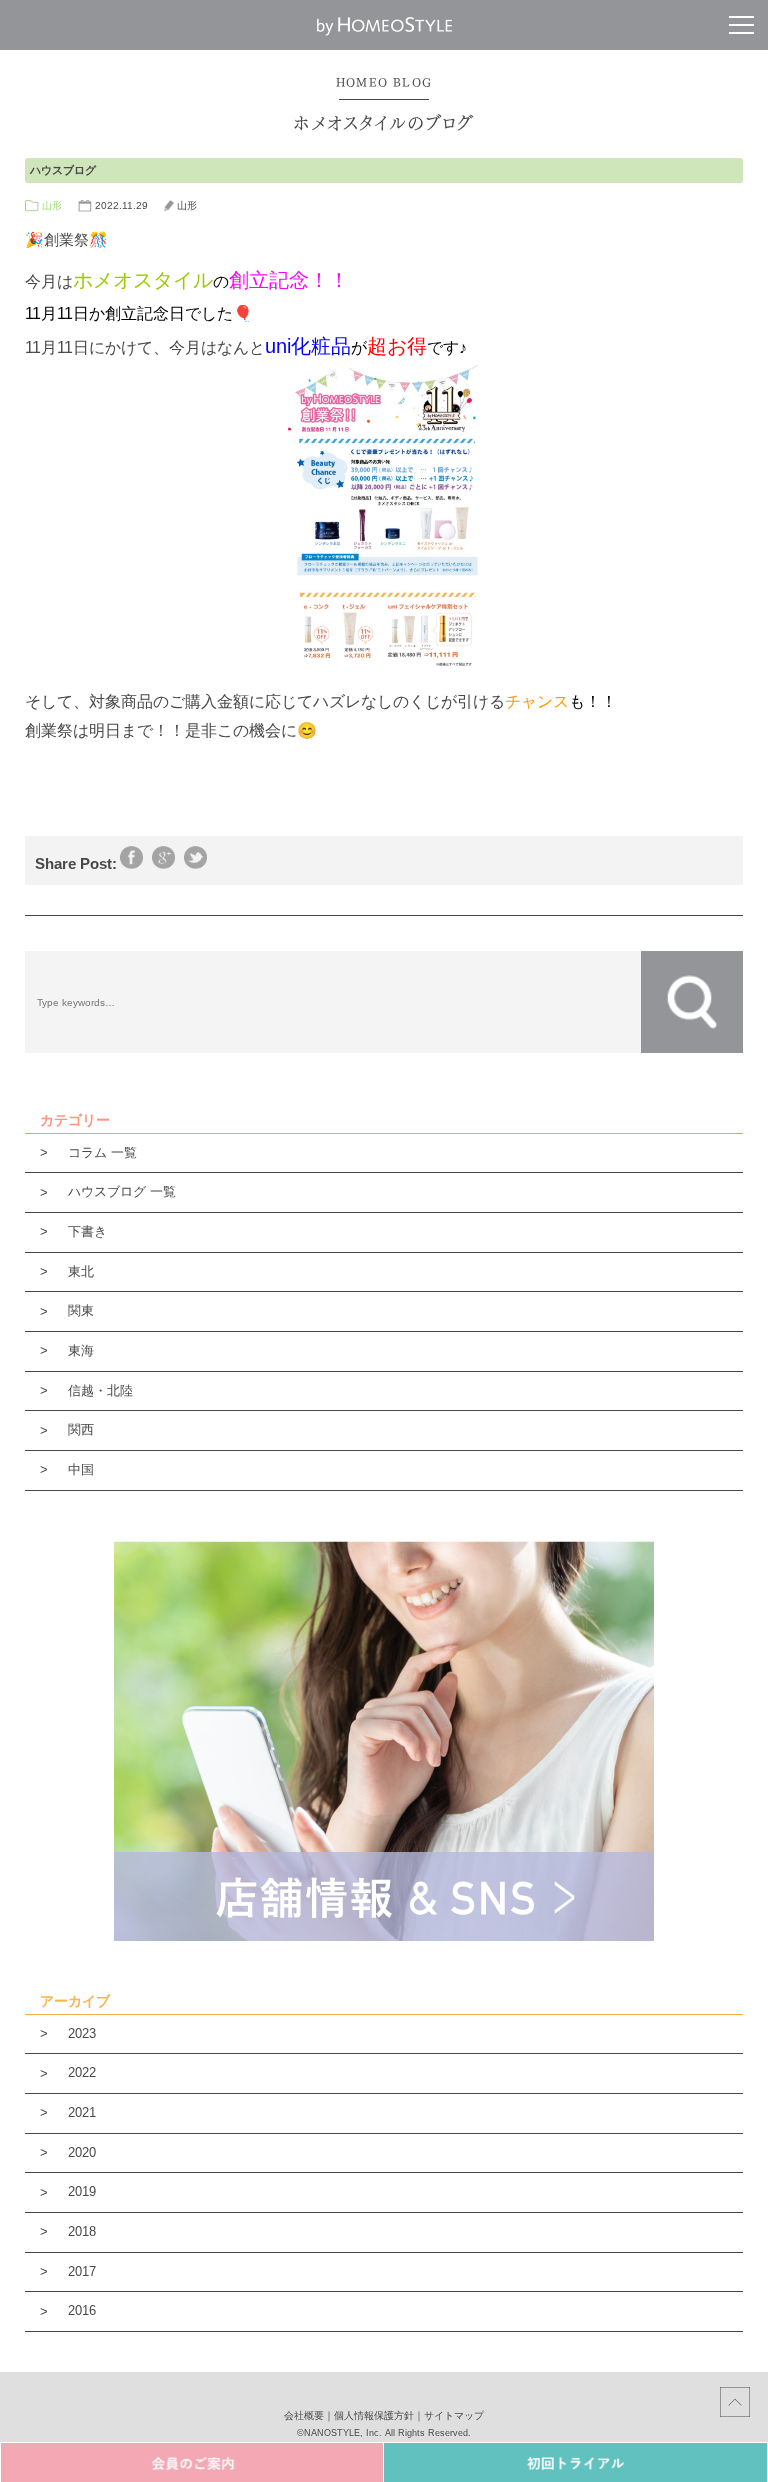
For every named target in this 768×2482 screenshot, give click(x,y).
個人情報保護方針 (374, 2415)
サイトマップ (454, 2415)
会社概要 (304, 2415)
